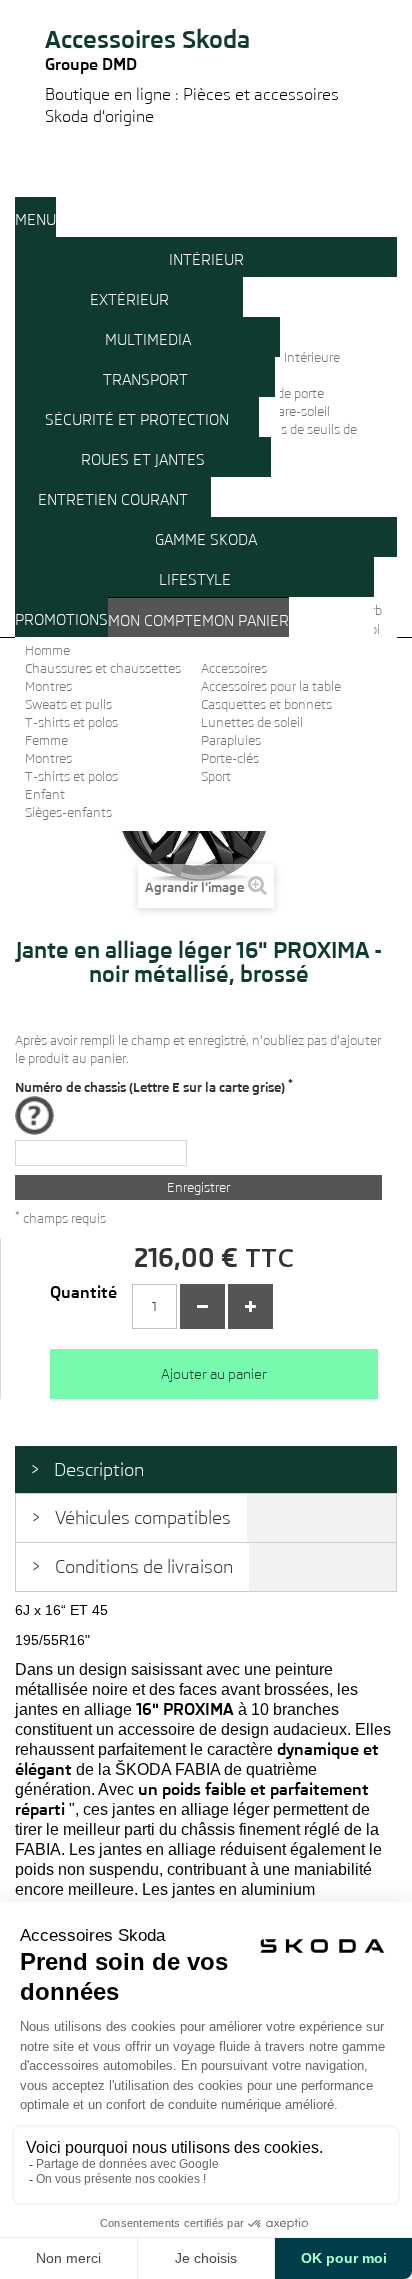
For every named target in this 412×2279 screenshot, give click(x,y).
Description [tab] (99, 1469)
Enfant (45, 794)
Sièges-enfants (68, 812)
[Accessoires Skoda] (206, 8)
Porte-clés (230, 758)
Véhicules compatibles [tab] (143, 1517)
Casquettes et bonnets (266, 704)
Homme (47, 650)
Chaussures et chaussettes (103, 668)
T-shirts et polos (71, 722)
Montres (48, 686)
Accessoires (234, 668)
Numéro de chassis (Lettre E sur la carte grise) (154, 1086)
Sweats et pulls (68, 704)
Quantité (83, 1293)
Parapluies (231, 740)
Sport (216, 776)
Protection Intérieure (280, 357)
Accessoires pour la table (271, 686)
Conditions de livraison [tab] (144, 1566)
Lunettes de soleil (252, 722)
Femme (46, 740)
